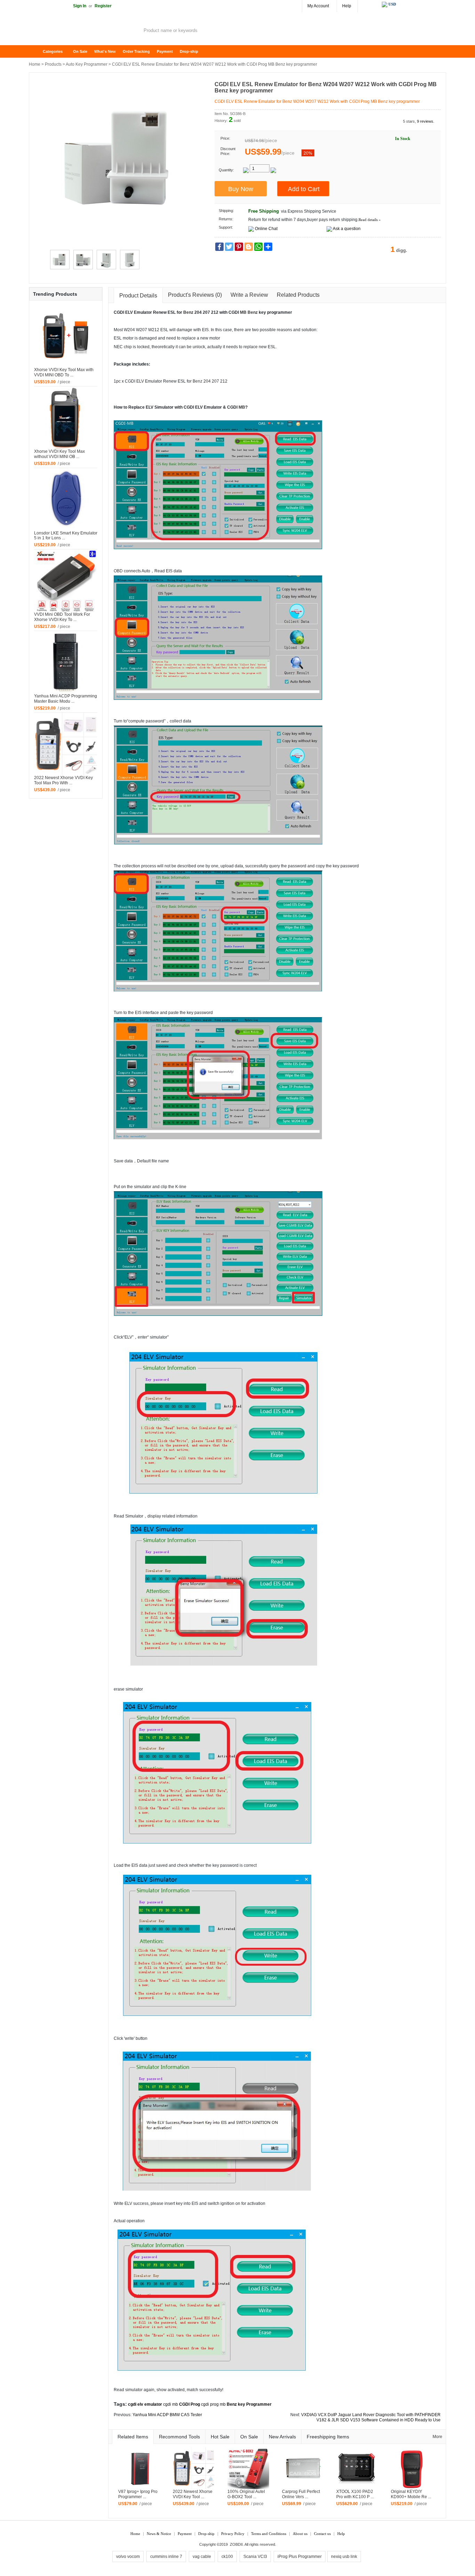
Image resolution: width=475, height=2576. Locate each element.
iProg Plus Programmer (300, 2557)
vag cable (202, 2557)
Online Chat (266, 229)
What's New (105, 51)
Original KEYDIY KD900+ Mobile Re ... (411, 2494)
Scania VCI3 (255, 2557)
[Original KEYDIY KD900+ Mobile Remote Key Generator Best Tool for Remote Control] (412, 2468)
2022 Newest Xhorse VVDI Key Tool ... (193, 2494)
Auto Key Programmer (87, 64)
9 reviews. (426, 121)
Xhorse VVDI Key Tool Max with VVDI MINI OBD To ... (64, 372)
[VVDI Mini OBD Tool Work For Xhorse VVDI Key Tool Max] (66, 581)
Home (38, 52)
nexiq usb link (344, 2557)
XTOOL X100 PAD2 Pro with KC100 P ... (355, 2494)
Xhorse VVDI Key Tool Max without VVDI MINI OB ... (59, 454)
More (437, 2437)
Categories (53, 51)
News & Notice (159, 2534)
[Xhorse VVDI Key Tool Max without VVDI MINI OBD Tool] (66, 417)
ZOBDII (236, 2544)
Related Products (298, 295)
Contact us (322, 2534)
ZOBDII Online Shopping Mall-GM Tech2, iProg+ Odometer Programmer (84, 31)
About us (300, 2534)
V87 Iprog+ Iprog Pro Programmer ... (138, 2494)
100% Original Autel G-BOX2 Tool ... (246, 2494)
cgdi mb (171, 2404)
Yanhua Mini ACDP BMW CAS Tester (167, 2415)
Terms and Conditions (269, 2534)
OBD (118, 571)
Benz (188, 312)
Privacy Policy (233, 2534)
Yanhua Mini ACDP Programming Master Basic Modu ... (66, 699)
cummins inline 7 (166, 2557)
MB (243, 312)
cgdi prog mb (213, 2404)
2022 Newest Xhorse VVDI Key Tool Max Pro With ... (63, 780)
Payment (165, 51)
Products (53, 64)
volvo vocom (128, 2557)
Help (347, 6)
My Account (318, 6)
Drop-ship (189, 51)
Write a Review (249, 295)
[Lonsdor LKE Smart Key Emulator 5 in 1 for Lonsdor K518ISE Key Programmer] (66, 499)
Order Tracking (136, 51)
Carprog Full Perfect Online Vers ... (301, 2494)
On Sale (80, 51)
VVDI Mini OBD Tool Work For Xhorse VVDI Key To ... (62, 617)
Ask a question (347, 229)
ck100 (227, 2557)
